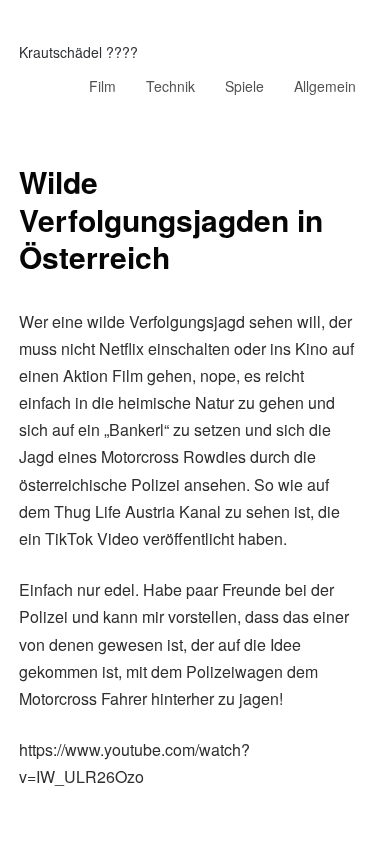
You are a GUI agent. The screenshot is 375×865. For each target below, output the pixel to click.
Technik (170, 86)
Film (102, 86)
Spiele (244, 86)
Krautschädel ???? (78, 52)
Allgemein (325, 86)
